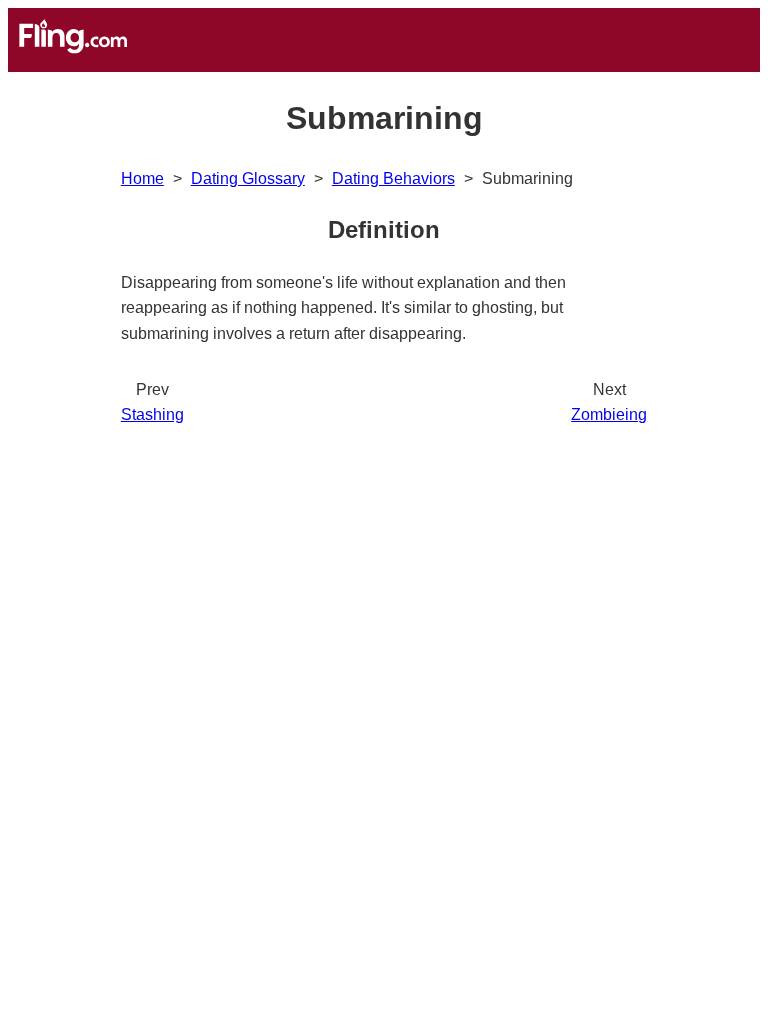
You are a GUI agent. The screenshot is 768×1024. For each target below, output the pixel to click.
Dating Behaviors (393, 178)
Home (142, 178)
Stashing (152, 414)
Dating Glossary (248, 178)
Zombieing (609, 414)
